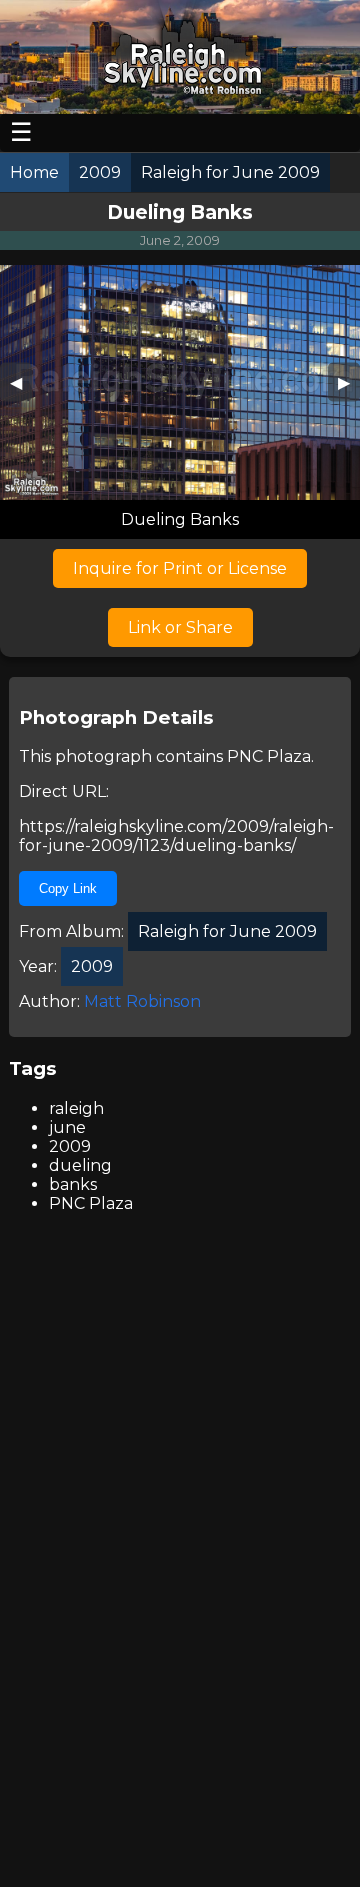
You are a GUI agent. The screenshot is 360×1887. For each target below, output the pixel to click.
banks (73, 1184)
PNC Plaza (269, 756)
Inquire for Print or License (180, 568)
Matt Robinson (142, 1001)
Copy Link (68, 888)
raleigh (76, 1108)
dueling (80, 1165)
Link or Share (180, 627)
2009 (70, 1146)
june (67, 1127)
